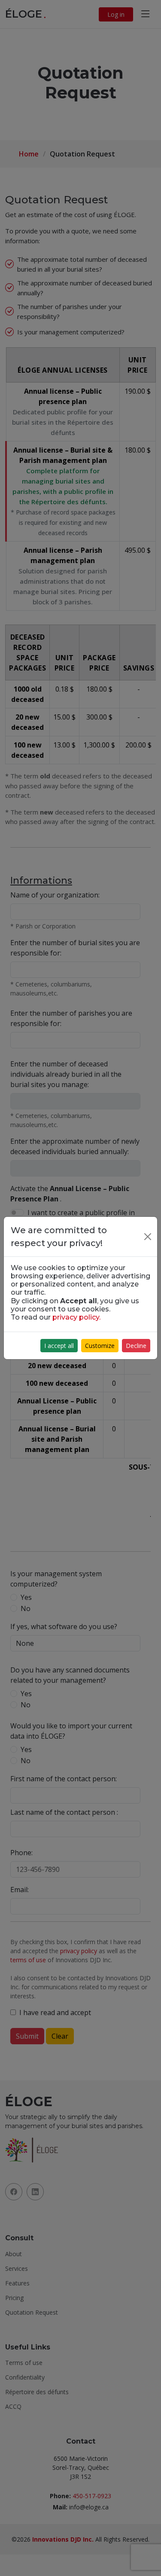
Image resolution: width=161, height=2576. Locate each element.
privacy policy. (76, 1317)
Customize (100, 1346)
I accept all (59, 1346)
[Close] (148, 1237)
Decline (136, 1346)
